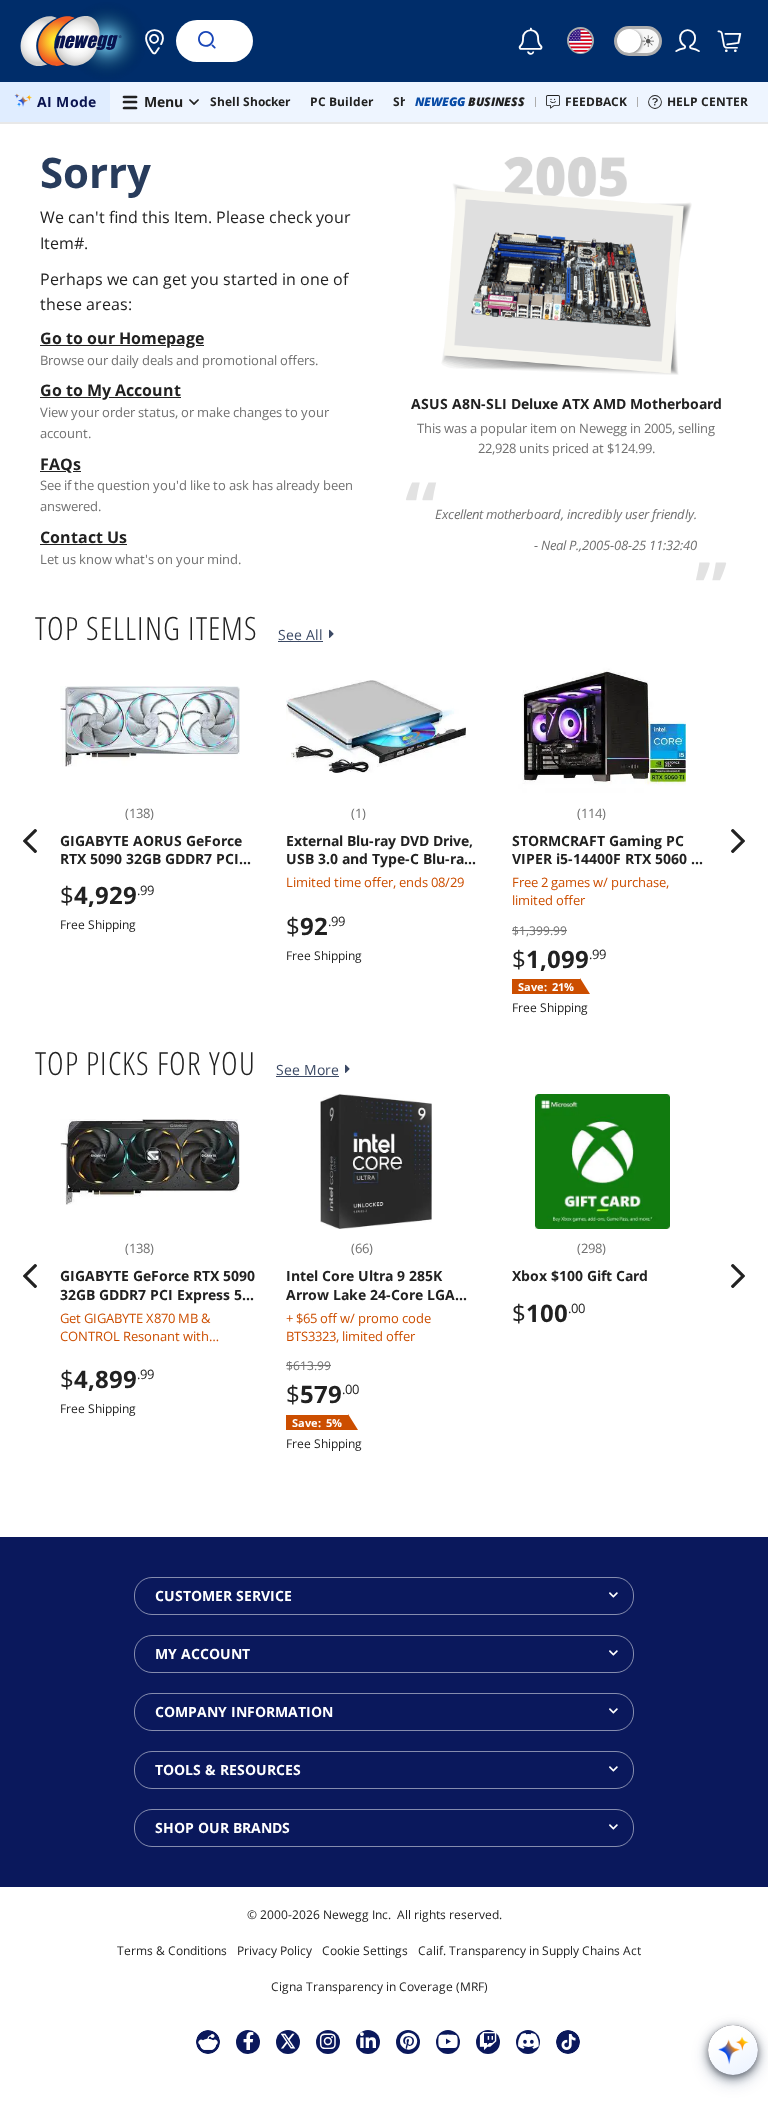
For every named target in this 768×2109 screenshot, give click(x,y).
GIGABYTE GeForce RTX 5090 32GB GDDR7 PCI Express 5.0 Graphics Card (157, 1285)
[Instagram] (328, 2041)
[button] (149, 41)
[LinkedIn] (368, 2041)
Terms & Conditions (172, 1950)
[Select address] (149, 41)
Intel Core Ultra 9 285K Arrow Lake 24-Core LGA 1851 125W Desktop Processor (370, 1285)
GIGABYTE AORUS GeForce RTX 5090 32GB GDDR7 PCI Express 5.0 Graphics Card (151, 850)
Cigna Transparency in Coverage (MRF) (379, 1986)
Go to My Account (110, 390)
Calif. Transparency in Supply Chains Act (529, 1950)
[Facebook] (248, 2041)
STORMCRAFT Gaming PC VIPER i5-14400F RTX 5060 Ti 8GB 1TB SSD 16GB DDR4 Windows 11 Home (607, 850)
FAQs (60, 464)
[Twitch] (488, 2041)
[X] (288, 2041)
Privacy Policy (274, 1950)
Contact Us (83, 537)
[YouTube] (448, 2041)
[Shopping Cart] (731, 41)
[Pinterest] (408, 2041)
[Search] (206, 41)
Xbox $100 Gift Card (580, 1276)
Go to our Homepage (122, 338)
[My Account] (689, 41)
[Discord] (528, 2041)
